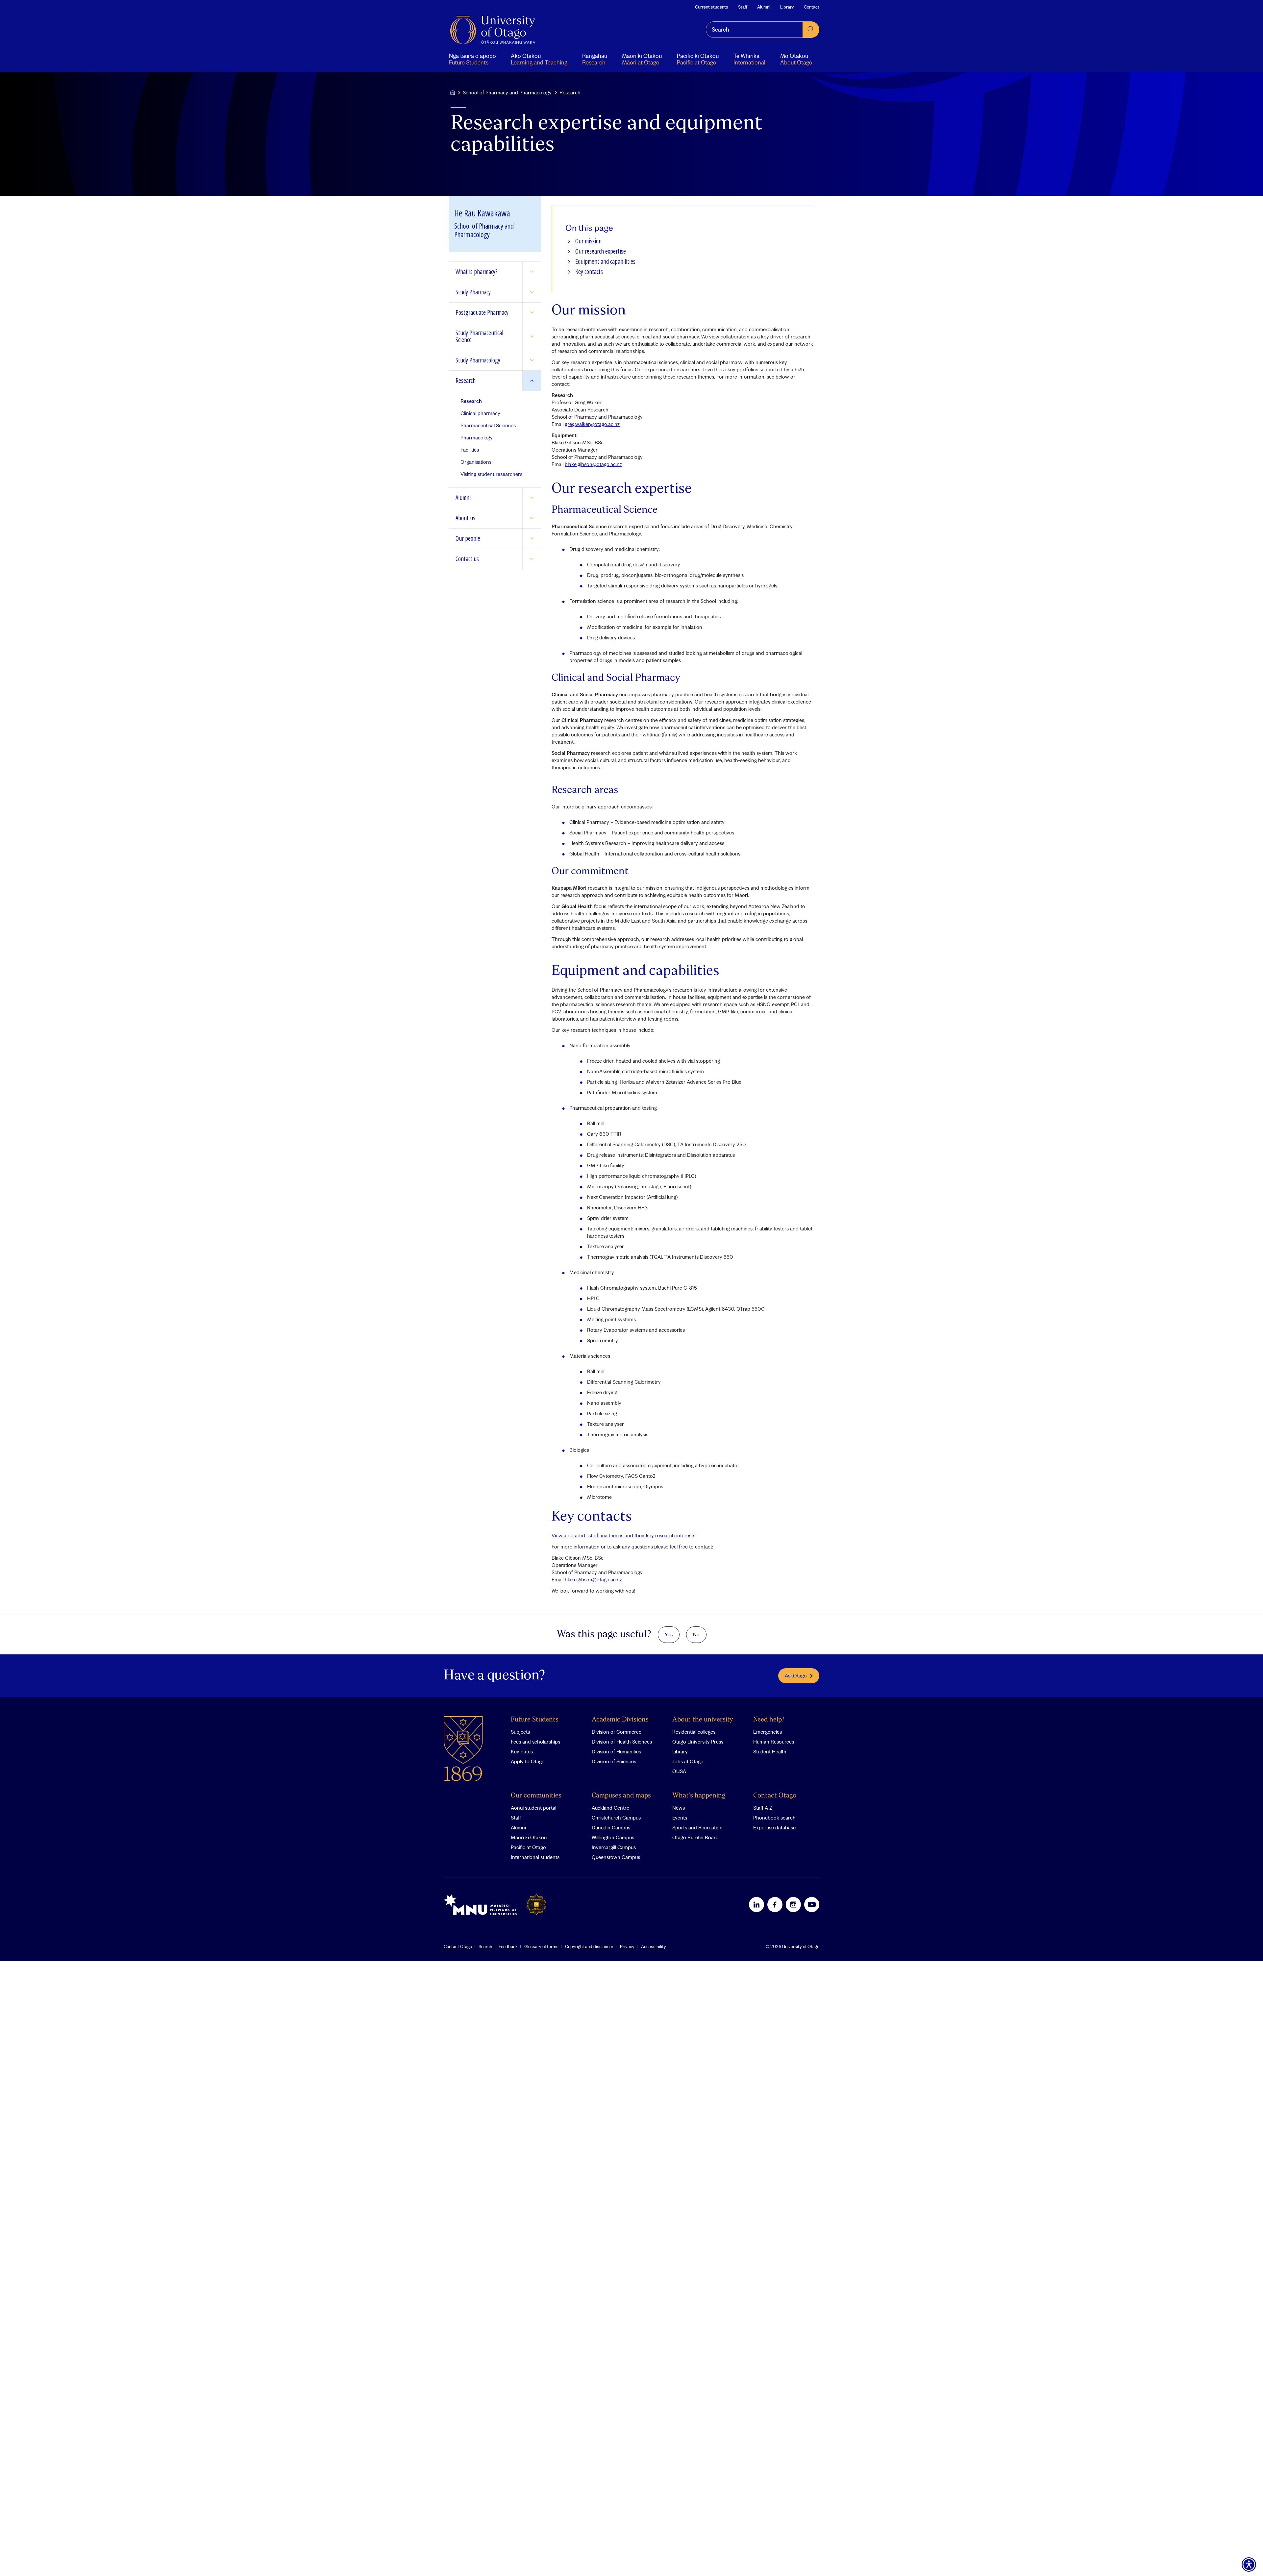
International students (535, 1857)
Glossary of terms (541, 1946)
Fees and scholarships (535, 1742)
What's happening (699, 1796)
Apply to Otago (528, 1761)
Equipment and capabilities (605, 262)
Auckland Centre (610, 1808)
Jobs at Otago (688, 1761)
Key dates (522, 1751)
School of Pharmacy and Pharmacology (507, 92)
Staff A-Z (763, 1808)
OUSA (679, 1771)
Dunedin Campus (611, 1827)
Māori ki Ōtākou (529, 1837)
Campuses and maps (621, 1796)
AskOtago (796, 1675)
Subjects (520, 1732)
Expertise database (774, 1827)
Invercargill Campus (614, 1847)
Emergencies (768, 1732)
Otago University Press (698, 1742)
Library (787, 7)
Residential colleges (694, 1732)
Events (680, 1818)
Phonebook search (774, 1818)
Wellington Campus (613, 1837)
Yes (669, 1634)
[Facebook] (775, 1904)
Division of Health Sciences (622, 1742)
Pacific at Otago (528, 1847)
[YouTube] (812, 1904)
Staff (743, 7)
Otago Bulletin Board (695, 1837)
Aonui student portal (533, 1808)
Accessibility (654, 1946)
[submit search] (811, 30)
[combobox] (754, 30)
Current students (712, 7)
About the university (703, 1720)
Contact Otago (775, 1796)
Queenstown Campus (616, 1857)
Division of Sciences (614, 1761)
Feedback (508, 1946)
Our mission (588, 241)
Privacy (627, 1946)
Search (485, 1946)
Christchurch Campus (616, 1818)
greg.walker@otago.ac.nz (592, 424)
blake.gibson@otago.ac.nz (593, 464)
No (696, 1634)
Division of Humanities (616, 1751)
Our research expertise (601, 251)
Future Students (535, 1720)
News (679, 1808)
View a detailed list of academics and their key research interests (623, 1535)
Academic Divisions (620, 1720)
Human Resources (774, 1742)
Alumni (764, 7)
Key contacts (589, 272)
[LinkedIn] (756, 1904)
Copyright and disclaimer (589, 1946)
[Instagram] (793, 1904)
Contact (812, 7)
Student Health (770, 1751)
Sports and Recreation (697, 1827)
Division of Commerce (617, 1732)
